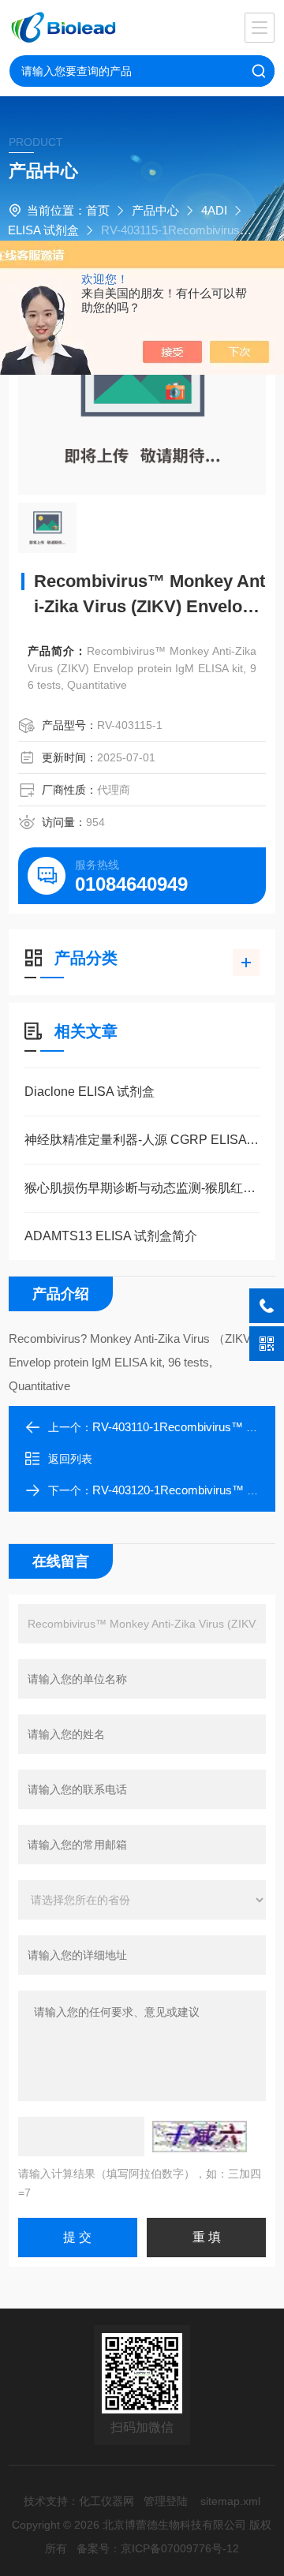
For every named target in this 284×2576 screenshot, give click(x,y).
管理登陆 (166, 2501)
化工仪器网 (106, 2501)
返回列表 (70, 1459)
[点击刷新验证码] (200, 2137)
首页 (98, 210)
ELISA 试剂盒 (43, 230)
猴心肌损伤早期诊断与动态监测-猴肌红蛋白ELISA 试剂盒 (142, 1188)
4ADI (214, 210)
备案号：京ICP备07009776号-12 (158, 2548)
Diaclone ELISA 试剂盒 (90, 1092)
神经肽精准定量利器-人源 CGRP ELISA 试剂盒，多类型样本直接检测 (142, 1140)
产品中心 (155, 210)
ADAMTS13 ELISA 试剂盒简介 (111, 1236)
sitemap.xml (230, 2501)
